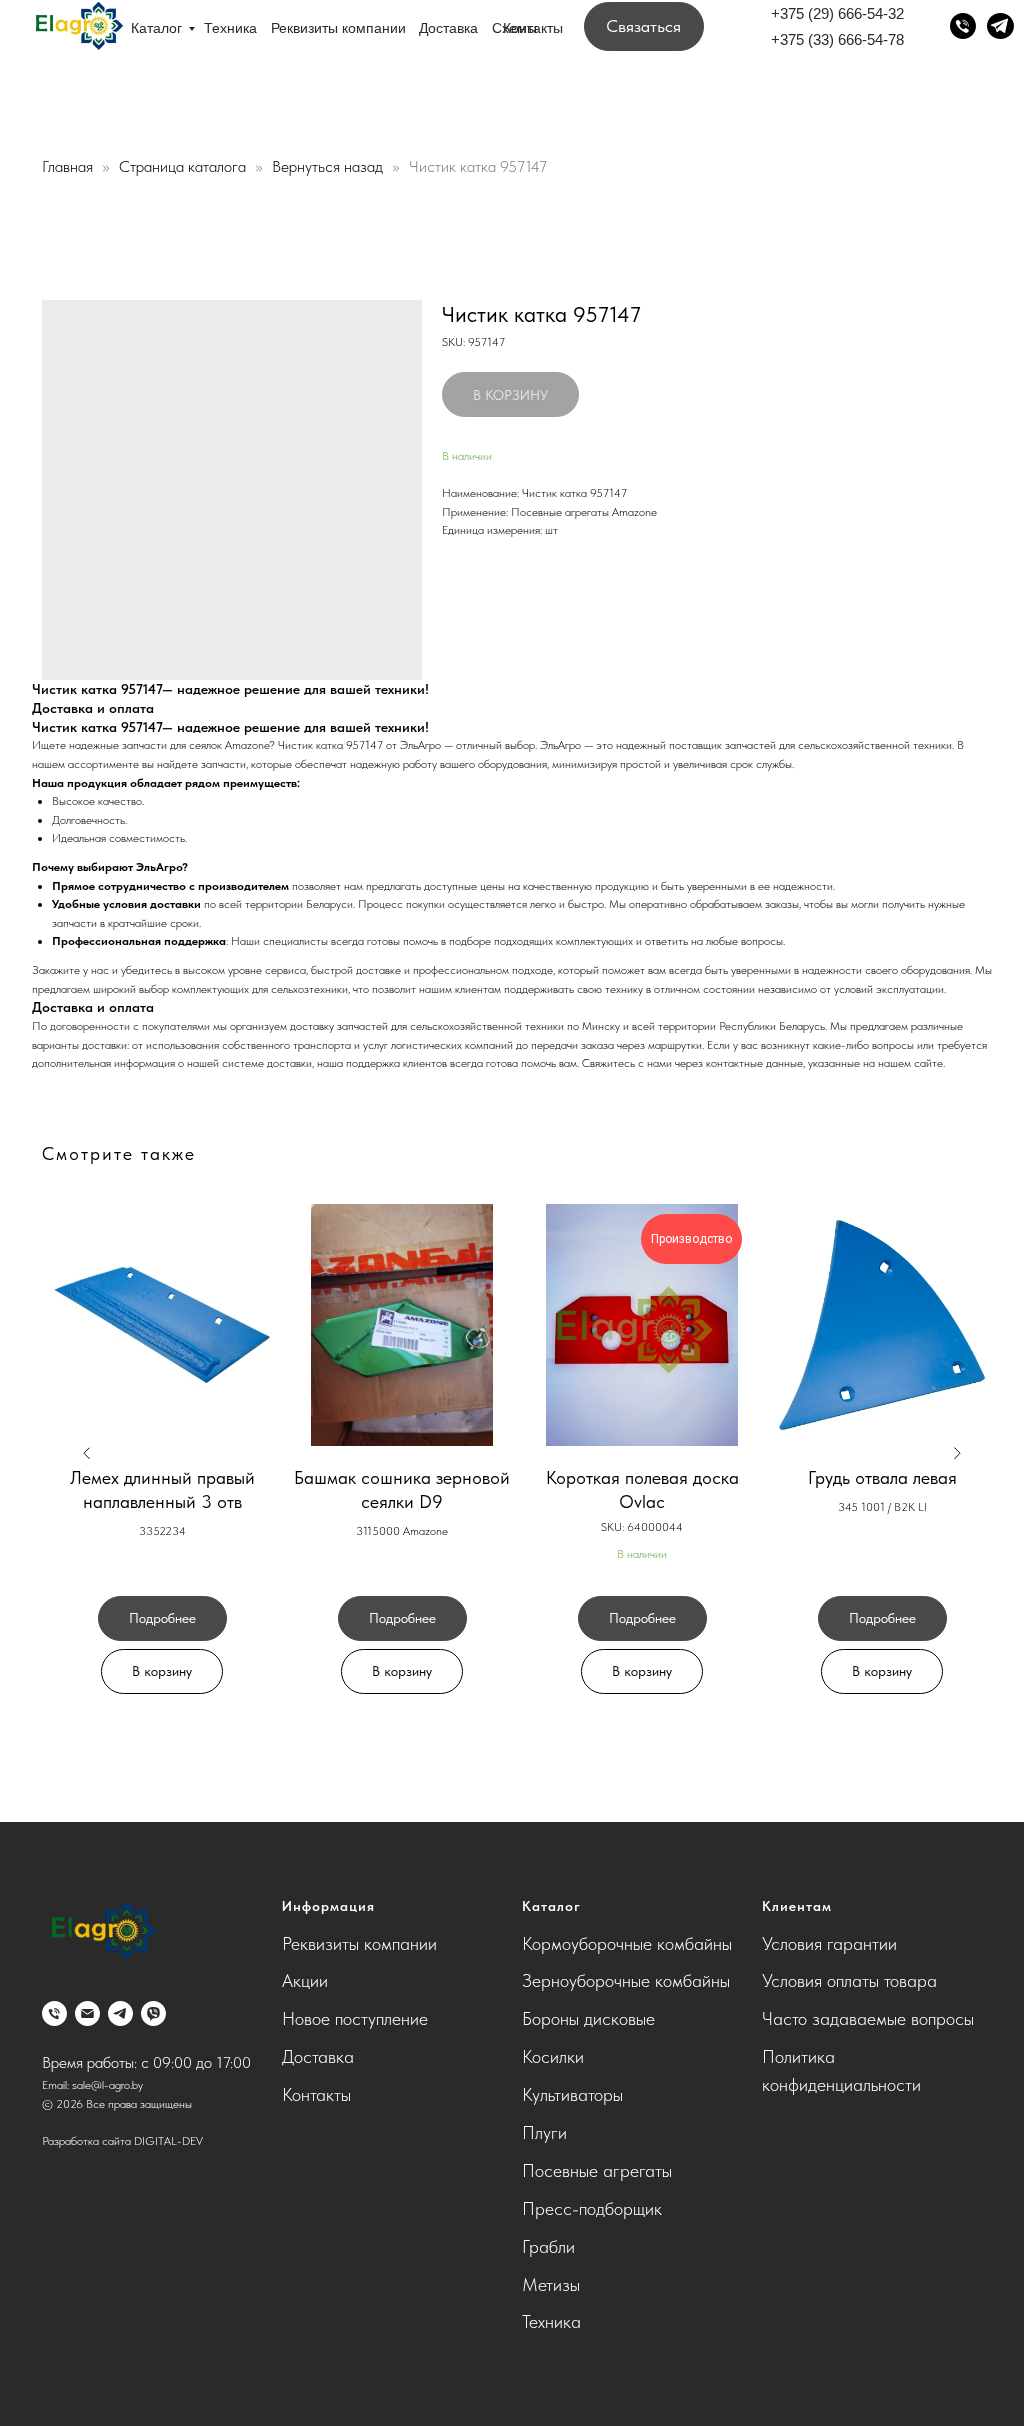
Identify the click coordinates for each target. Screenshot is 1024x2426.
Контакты (533, 28)
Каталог (156, 28)
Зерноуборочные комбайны (626, 1980)
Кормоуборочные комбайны (627, 1943)
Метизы (551, 2284)
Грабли (548, 2246)
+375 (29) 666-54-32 (837, 13)
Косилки (553, 2056)
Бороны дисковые (588, 2018)
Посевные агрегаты (597, 2170)
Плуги (544, 2132)
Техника (230, 28)
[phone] (54, 2013)
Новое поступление (355, 2018)
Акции (305, 1980)
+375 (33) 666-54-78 (837, 39)
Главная (67, 166)
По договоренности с (87, 1026)
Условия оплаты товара (849, 1980)
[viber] (153, 2013)
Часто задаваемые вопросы (868, 2018)
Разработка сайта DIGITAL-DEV (122, 2141)
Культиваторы (572, 2094)
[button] (644, 26)
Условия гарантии (829, 1943)
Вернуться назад (329, 166)
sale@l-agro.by (107, 2085)
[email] (87, 2013)
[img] (78, 27)
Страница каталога (184, 166)
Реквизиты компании (338, 28)
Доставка (448, 28)
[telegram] (120, 2013)
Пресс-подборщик (592, 2208)
